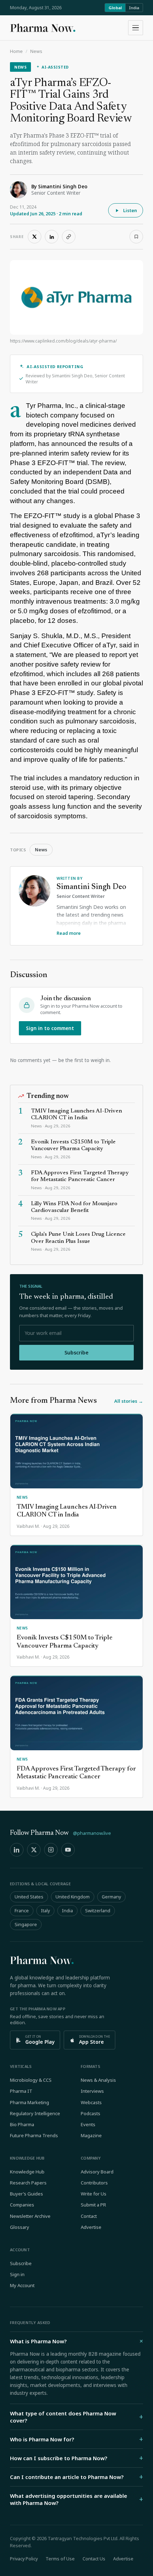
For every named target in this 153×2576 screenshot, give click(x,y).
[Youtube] (68, 1850)
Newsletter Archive (30, 2216)
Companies (22, 2205)
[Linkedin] (17, 1850)
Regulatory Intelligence (35, 2113)
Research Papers (28, 2183)
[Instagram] (51, 1850)
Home (16, 51)
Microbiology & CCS (31, 2080)
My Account (22, 2285)
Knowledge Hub (27, 2172)
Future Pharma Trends (34, 2135)
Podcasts (91, 2113)
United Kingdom (73, 1897)
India (134, 8)
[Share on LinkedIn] (52, 237)
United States (29, 1897)
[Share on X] (35, 237)
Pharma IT (21, 2091)
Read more (69, 933)
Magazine (91, 2135)
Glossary (20, 2227)
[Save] (136, 237)
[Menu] (136, 28)
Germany (111, 1897)
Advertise (91, 2227)
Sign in (17, 2274)
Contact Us (94, 2559)
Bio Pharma (22, 2124)
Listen (130, 210)
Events (88, 2124)
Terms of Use (60, 2559)
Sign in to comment (50, 1028)
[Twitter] (34, 1850)
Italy (45, 1911)
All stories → (129, 1401)
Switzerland (98, 1911)
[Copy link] (69, 237)
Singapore (26, 1925)
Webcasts (91, 2102)
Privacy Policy (24, 2559)
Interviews (92, 2091)
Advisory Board (97, 2172)
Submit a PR (93, 2205)
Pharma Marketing (30, 2102)
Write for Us (94, 2194)
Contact (89, 2216)
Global (115, 8)
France (22, 1911)
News (36, 51)
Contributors (94, 2183)
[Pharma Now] (43, 28)
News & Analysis (98, 2080)
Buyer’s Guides (27, 2194)
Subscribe (76, 1352)
